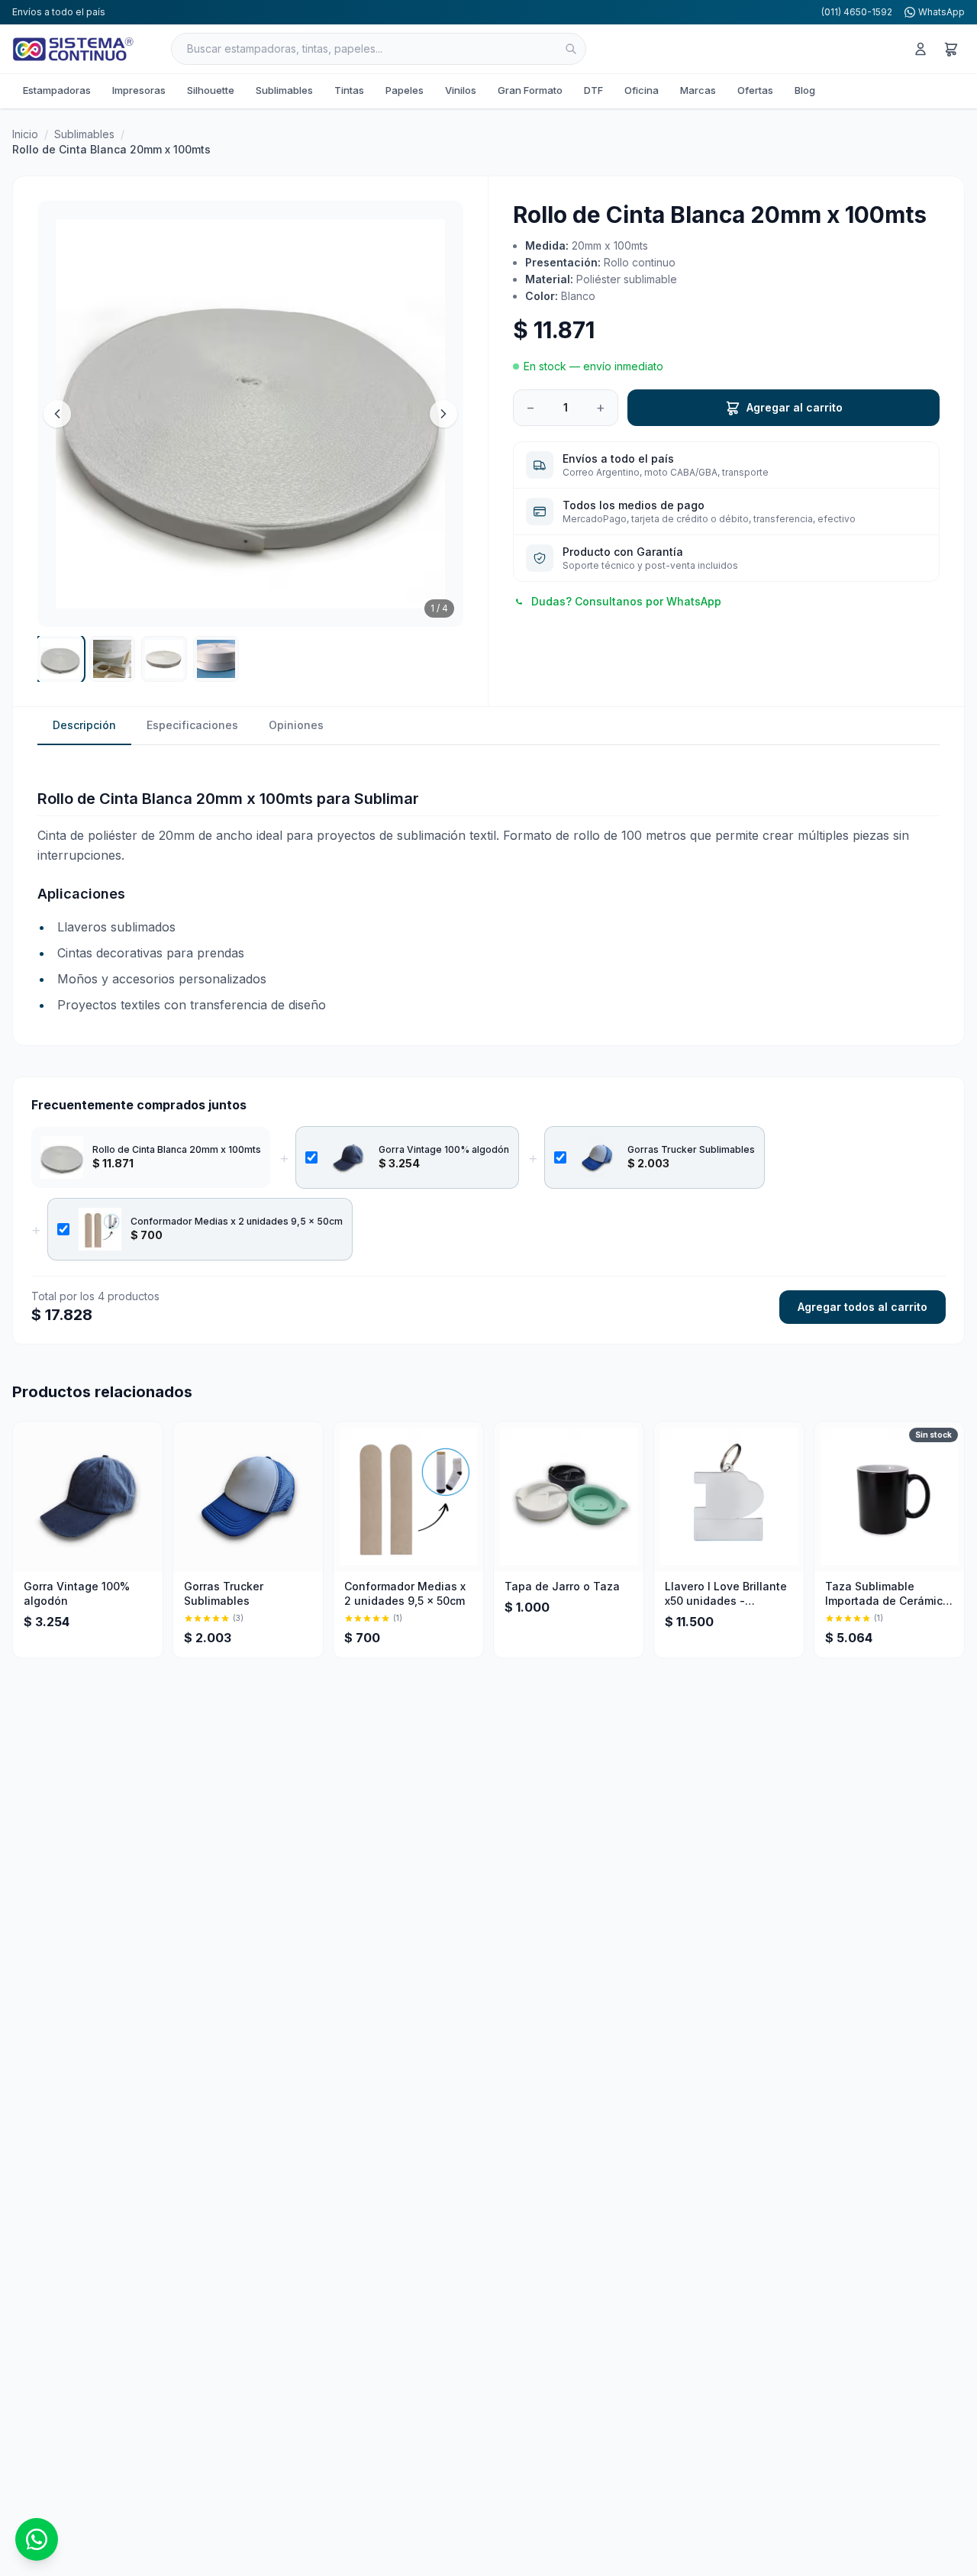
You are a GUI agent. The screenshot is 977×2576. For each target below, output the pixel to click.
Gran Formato (530, 90)
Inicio (25, 134)
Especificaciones (192, 725)
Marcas (698, 90)
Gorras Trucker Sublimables (691, 1149)
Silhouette (211, 90)
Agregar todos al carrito (863, 1307)
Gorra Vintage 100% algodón (444, 1149)
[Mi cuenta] (921, 49)
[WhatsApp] (37, 2539)
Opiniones (296, 725)
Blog (805, 90)
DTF (593, 90)
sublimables (84, 134)
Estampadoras (57, 90)
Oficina (642, 90)
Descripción (84, 725)
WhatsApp (942, 12)
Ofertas (755, 90)
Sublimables (284, 90)
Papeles (405, 90)
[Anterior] (57, 414)
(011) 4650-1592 (857, 12)
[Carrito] (951, 49)
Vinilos (461, 90)
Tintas (349, 90)
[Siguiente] (443, 414)
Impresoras (139, 90)
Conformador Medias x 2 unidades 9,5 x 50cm (237, 1221)
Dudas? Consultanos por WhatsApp (626, 601)
